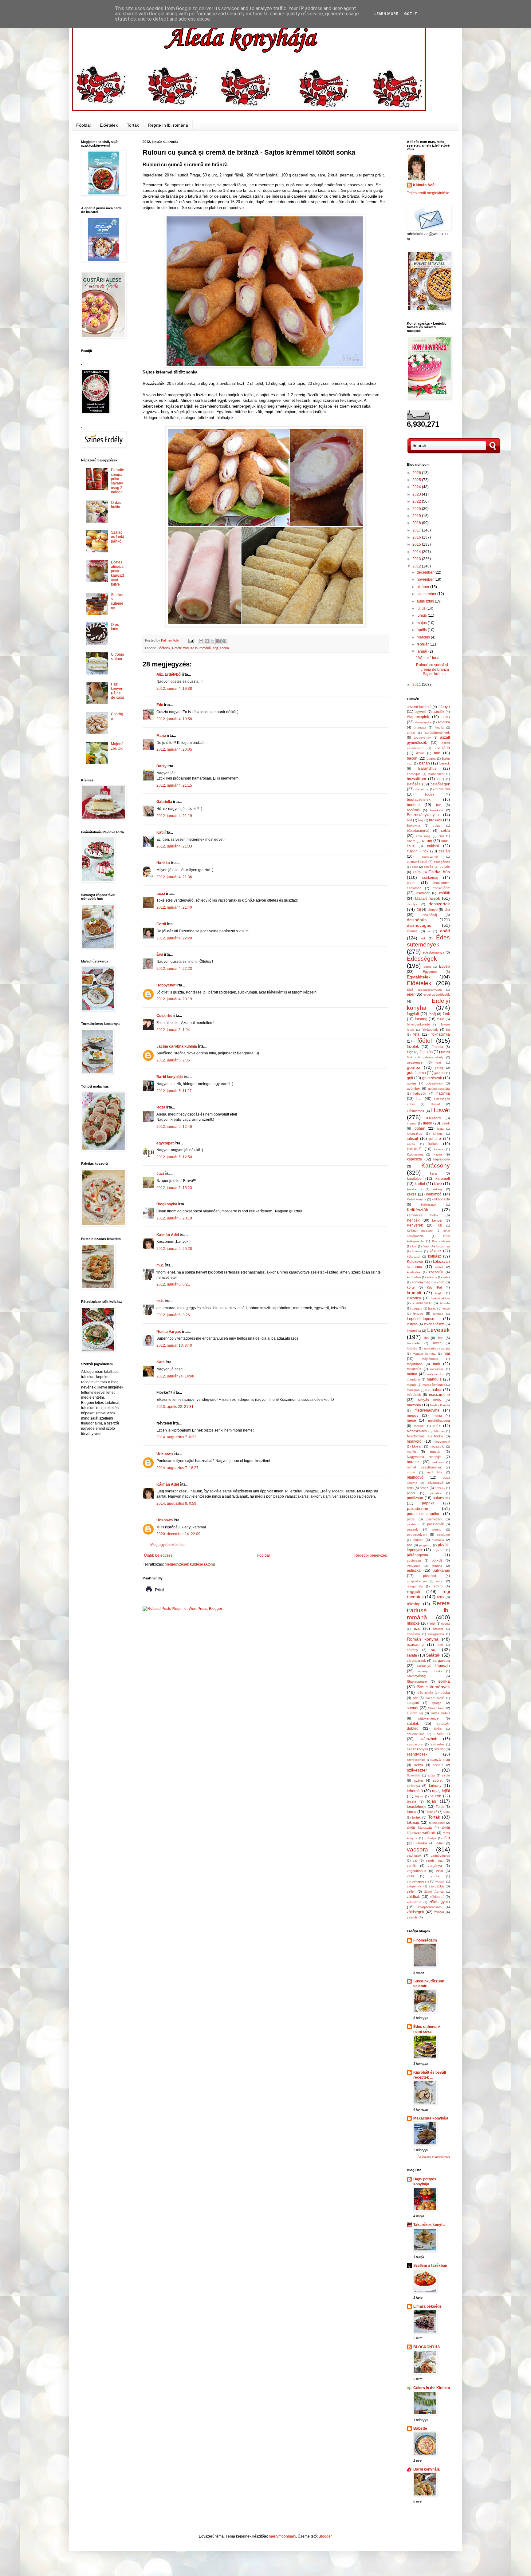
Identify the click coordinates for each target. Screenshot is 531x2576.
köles (446, 1277)
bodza (430, 794)
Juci (160, 1174)
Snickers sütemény (117, 601)
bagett (431, 759)
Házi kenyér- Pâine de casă (118, 691)
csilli (415, 867)
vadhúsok (414, 1855)
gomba (414, 1067)
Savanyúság (416, 1676)
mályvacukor (436, 1374)
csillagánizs (442, 862)
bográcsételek (419, 800)
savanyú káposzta (434, 1666)
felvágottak (430, 1029)
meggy (413, 1416)
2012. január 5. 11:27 (174, 1091)
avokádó (443, 748)
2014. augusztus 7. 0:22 (176, 1437)
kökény (432, 1277)
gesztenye (415, 1062)
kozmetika (414, 1277)
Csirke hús (439, 872)
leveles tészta (434, 1324)
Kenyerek (415, 1225)
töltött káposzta (419, 1827)
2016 (417, 537)
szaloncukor (415, 1734)
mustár (435, 1452)
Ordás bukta (116, 505)
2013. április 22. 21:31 (175, 1407)
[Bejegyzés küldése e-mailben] (191, 640)
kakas (433, 1144)
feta (416, 1034)
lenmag (438, 1314)
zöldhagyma (440, 1902)
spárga (437, 1703)
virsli (410, 1876)
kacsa (411, 1144)
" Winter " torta (428, 658)
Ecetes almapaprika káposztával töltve (117, 573)
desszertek (439, 904)
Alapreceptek (418, 717)
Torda (440, 1807)
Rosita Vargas (169, 1332)
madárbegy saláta (437, 1348)
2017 (417, 530)
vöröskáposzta (418, 1881)
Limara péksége (427, 2306)
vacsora (417, 1849)
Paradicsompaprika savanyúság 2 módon (117, 481)
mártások (414, 1395)
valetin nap (435, 1860)
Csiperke (164, 1016)
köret (441, 1282)
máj (447, 1353)
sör (415, 1698)
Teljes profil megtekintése (428, 193)
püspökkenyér (417, 1581)
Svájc (438, 1729)
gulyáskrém (434, 1083)
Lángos (417, 1308)
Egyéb (444, 966)
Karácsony (436, 1166)
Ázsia (420, 753)
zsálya (439, 1912)
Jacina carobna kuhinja (177, 1046)
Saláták (433, 1655)
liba (426, 1338)
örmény (440, 1488)
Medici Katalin (440, 1405)
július (422, 608)
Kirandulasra (441, 1241)
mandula (434, 1379)
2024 (417, 487)
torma (412, 1812)
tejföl (446, 1791)
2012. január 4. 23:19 (174, 999)
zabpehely (414, 1886)
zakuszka (436, 1886)
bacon (412, 758)
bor (439, 805)
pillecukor (443, 1535)
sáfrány (413, 1650)
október (423, 587)
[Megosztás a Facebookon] (218, 641)
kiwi (426, 1246)
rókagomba (436, 1634)
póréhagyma (417, 1555)
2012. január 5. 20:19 (174, 1218)
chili (441, 836)
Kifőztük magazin (420, 1231)
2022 (417, 501)
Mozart (417, 1446)
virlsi (439, 1871)
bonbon (413, 805)
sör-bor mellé (435, 1698)
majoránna (415, 1364)
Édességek (422, 959)
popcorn (439, 1550)
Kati (160, 832)
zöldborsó (437, 1897)
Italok (428, 1123)
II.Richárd (433, 1118)
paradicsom (418, 1508)
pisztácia (438, 1540)
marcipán (413, 1390)
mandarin (413, 1379)
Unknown (165, 1454)
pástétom (413, 1524)
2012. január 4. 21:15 (174, 785)
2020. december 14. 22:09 (178, 1534)
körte (411, 1287)
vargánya (435, 1866)
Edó (160, 705)
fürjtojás (426, 1052)
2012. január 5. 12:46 (174, 1127)
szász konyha (417, 1749)
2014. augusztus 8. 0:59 (176, 1503)
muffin (411, 1452)
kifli (440, 1225)
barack (445, 763)
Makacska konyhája (431, 2118)
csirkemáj (430, 878)
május (422, 623)
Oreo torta (115, 627)
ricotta (446, 1624)
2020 (417, 509)
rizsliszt (438, 1629)
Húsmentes (415, 1111)
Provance (414, 1566)
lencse (418, 1314)
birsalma (443, 789)
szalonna (442, 1734)
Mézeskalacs (417, 1431)
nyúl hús (435, 1472)
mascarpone (439, 1395)
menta (437, 1416)
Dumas (412, 931)
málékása (437, 1369)
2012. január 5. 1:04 (173, 1030)
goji (439, 1063)
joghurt (419, 1128)
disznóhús (417, 920)
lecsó (446, 1308)
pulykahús (441, 1570)
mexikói (419, 1426)
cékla (445, 831)
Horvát (435, 1104)
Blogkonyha (167, 1204)
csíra (417, 872)
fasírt (441, 1019)
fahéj (432, 1014)
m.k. (160, 1265)
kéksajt (438, 1189)
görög (439, 1068)
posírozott (414, 1561)
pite (409, 1545)
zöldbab (414, 1897)
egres (427, 967)
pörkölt (437, 1560)
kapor (438, 1154)
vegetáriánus (417, 1871)
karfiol (420, 1184)
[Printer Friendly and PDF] (155, 1594)
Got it (411, 14)
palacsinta (441, 1498)
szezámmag (441, 1760)
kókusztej (413, 1256)
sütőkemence (428, 1718)
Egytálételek (419, 977)
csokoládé (441, 888)
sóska (445, 1693)
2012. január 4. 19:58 (174, 719)
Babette (420, 2428)
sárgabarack (416, 1661)
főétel (425, 1041)
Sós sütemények (434, 1687)
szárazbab (429, 1739)
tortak (416, 1817)
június (422, 615)
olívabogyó (435, 1483)
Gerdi (161, 924)
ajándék (439, 712)
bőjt (421, 820)
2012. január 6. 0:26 (173, 1315)
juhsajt (412, 1139)
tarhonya (413, 1786)
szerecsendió (416, 1760)
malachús (414, 1369)
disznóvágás (419, 925)
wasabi (440, 1881)
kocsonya (443, 1246)
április (422, 630)
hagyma (443, 1093)
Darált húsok (428, 898)
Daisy (161, 766)
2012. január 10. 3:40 (174, 1345)
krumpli (414, 1293)
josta (440, 1129)
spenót (413, 1708)
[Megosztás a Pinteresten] (224, 641)
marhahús (434, 1390)
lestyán (412, 1324)
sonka (224, 648)
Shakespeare (417, 1681)
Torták (133, 125)
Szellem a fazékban (430, 2266)
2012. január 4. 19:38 (174, 689)
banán (425, 763)
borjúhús (413, 810)
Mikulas (439, 1431)
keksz (412, 1194)
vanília (412, 1866)
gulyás (412, 1083)
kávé (438, 1184)
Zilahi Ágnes (434, 1892)
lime (441, 1338)
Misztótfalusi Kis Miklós (425, 1436)
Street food (436, 1708)
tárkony (435, 1786)
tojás (431, 1801)
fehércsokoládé (418, 1024)
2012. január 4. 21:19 (174, 816)
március (424, 637)
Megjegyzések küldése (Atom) (190, 1564)
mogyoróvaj (442, 1442)
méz (437, 1426)
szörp (419, 1780)
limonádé (413, 1343)
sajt (215, 648)
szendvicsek (417, 1754)
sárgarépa (441, 1661)
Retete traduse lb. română (191, 648)
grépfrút (440, 1073)
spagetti (413, 1703)
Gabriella (164, 802)
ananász (420, 727)
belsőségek (440, 784)
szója (431, 1775)
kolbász (435, 1256)
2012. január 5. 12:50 (174, 1157)
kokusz (417, 1251)
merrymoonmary (282, 2536)
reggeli (413, 1591)
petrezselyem (417, 1535)
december (426, 572)
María (161, 736)
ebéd (445, 931)
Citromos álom (118, 657)
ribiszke (413, 1623)
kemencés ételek (423, 1215)
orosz (424, 1488)
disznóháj (430, 915)
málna (412, 1374)
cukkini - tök (418, 851)
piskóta (418, 1540)
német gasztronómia (424, 1467)
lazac (432, 1308)
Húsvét (441, 1110)
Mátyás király (430, 1400)
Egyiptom (430, 972)
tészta (411, 1801)
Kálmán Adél (168, 1235)
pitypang (425, 1545)
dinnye (433, 910)
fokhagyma (441, 1034)
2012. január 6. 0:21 (173, 1284)
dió (447, 910)
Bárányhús (427, 768)
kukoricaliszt (422, 1303)
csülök (444, 893)
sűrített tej (415, 1713)
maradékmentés (434, 1385)
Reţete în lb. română (168, 125)
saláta (412, 1655)
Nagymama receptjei (424, 1457)
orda (410, 1488)
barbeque (414, 774)
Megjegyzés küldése (167, 1545)
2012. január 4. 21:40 (174, 907)
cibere (411, 841)
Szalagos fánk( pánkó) (118, 537)
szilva (419, 1765)
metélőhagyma (439, 1420)
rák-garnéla (415, 1586)
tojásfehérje (417, 1807)
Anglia (439, 727)
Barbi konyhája (170, 1077)
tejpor (419, 1796)
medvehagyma (427, 1410)
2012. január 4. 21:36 (174, 877)
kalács (439, 1149)
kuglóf (439, 1293)
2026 (417, 473)
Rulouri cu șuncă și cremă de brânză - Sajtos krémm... (433, 669)
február (423, 644)
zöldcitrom (414, 1902)
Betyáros (422, 789)
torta (447, 1812)
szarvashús (415, 1744)
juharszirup (415, 1134)
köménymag (421, 1282)
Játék (446, 1123)
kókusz (435, 1251)
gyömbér (413, 1088)
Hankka (163, 863)
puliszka (414, 1570)
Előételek (109, 125)
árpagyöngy (422, 738)
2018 (417, 523)
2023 (417, 494)
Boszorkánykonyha (423, 815)
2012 (417, 566)
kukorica (414, 1298)
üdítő (440, 1843)
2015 (417, 544)
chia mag (423, 836)
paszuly (413, 1529)
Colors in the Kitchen (432, 2388)
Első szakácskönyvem (424, 990)
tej (434, 1791)
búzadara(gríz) (418, 831)
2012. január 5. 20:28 (174, 1249)
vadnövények (440, 1856)
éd (423, 938)
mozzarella (437, 1446)
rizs (417, 1629)
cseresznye (430, 857)
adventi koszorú (419, 707)
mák (437, 1364)
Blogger (325, 2536)
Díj (419, 910)
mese (411, 1420)
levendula (414, 1331)
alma (446, 717)
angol (411, 733)
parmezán (434, 1519)
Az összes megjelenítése (434, 2157)
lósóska (412, 1348)
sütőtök (413, 1724)
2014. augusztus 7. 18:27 (177, 1468)
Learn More (386, 14)
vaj (415, 1860)
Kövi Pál (434, 1287)
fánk (446, 1014)
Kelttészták (417, 1210)
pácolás (435, 1493)
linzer (437, 1343)
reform (438, 1586)
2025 (417, 480)
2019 (417, 516)
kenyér (437, 1220)
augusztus (426, 601)
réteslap (414, 1604)
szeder (439, 1749)
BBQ (441, 779)
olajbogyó (415, 1477)
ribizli (432, 1624)
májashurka (430, 1359)
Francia (437, 1047)
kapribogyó (442, 1159)
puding (437, 1566)
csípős (445, 867)
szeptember (427, 594)
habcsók (420, 1093)
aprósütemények (437, 733)
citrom (427, 841)
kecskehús (414, 1189)
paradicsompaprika (423, 1514)
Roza (161, 1107)
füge (410, 1052)
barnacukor (436, 774)
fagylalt (413, 1014)
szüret (438, 1780)
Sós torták (425, 1693)
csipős (429, 867)
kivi (414, 1246)
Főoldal (83, 125)
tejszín (436, 1796)
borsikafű (437, 810)
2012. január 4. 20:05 (174, 749)
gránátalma (416, 1073)
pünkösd (430, 1576)
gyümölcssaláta (439, 1089)
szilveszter (417, 1770)
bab (437, 753)
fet (448, 1030)
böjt (409, 820)
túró (447, 1838)
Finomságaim (425, 1940)
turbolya (430, 1838)
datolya (412, 904)
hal (419, 1099)
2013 (417, 559)
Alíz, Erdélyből (169, 674)
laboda (445, 1303)
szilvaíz (438, 1765)
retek (441, 1597)
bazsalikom (416, 779)
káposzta (414, 1159)
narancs (414, 1462)
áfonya (444, 707)
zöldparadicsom (430, 1907)
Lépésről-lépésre (421, 1319)
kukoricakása (441, 1298)
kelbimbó (434, 1194)
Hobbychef (166, 985)
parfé (411, 1519)
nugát (411, 1472)
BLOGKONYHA (427, 2347)
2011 (417, 685)
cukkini (433, 846)
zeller (411, 1891)
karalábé (414, 1179)
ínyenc (412, 1123)
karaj (434, 1173)
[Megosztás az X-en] (213, 641)
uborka (422, 1843)
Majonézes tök (117, 746)
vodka (435, 1876)
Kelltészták (429, 1205)
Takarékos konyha (429, 2225)
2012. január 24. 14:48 (175, 1376)
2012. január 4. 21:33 (174, 846)
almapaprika (423, 722)
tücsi (161, 894)
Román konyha (423, 1639)
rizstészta (413, 1634)
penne (437, 1529)
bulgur (437, 826)
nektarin (438, 1462)
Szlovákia (414, 1775)
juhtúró (435, 1139)
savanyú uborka (430, 1671)
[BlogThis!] (207, 641)
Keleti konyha (417, 1199)
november (426, 579)
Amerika (444, 722)
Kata (161, 1362)
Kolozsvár (415, 1262)
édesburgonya (434, 952)
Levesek (439, 1330)
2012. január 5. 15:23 (174, 1188)
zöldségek (415, 1912)
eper (411, 994)
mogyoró (414, 1441)
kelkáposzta (441, 1199)
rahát (440, 1581)
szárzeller (437, 1744)
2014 (417, 552)
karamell (443, 1179)
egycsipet (165, 1143)
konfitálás (414, 1272)
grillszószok (432, 1078)
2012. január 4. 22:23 (174, 969)
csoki (411, 883)
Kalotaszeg (415, 1154)
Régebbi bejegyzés (371, 1555)
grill (410, 1078)
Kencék (413, 1220)
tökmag (413, 1823)
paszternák (436, 1524)
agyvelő (420, 712)
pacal (411, 1493)
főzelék (413, 1047)
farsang (421, 1019)
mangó (412, 1385)
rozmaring (415, 1645)
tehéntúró (415, 1791)
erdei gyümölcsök (437, 994)
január (423, 651)
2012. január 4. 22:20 (174, 938)
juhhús (438, 1134)
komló (439, 1267)
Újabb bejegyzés (158, 1555)
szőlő (446, 1775)
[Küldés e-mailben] (201, 641)
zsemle (412, 1917)
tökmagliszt (437, 1823)
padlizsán (415, 1498)
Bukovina (413, 826)
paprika (428, 1503)
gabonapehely (433, 1057)
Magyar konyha (424, 1354)
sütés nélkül (441, 1713)
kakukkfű (414, 1149)
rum (440, 1645)
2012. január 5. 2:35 (173, 1060)
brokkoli (436, 820)
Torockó (431, 1812)
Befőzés (414, 784)
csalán (444, 851)
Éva (160, 954)
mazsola (414, 1405)
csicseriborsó (417, 862)
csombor (423, 893)
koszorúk (436, 1272)
